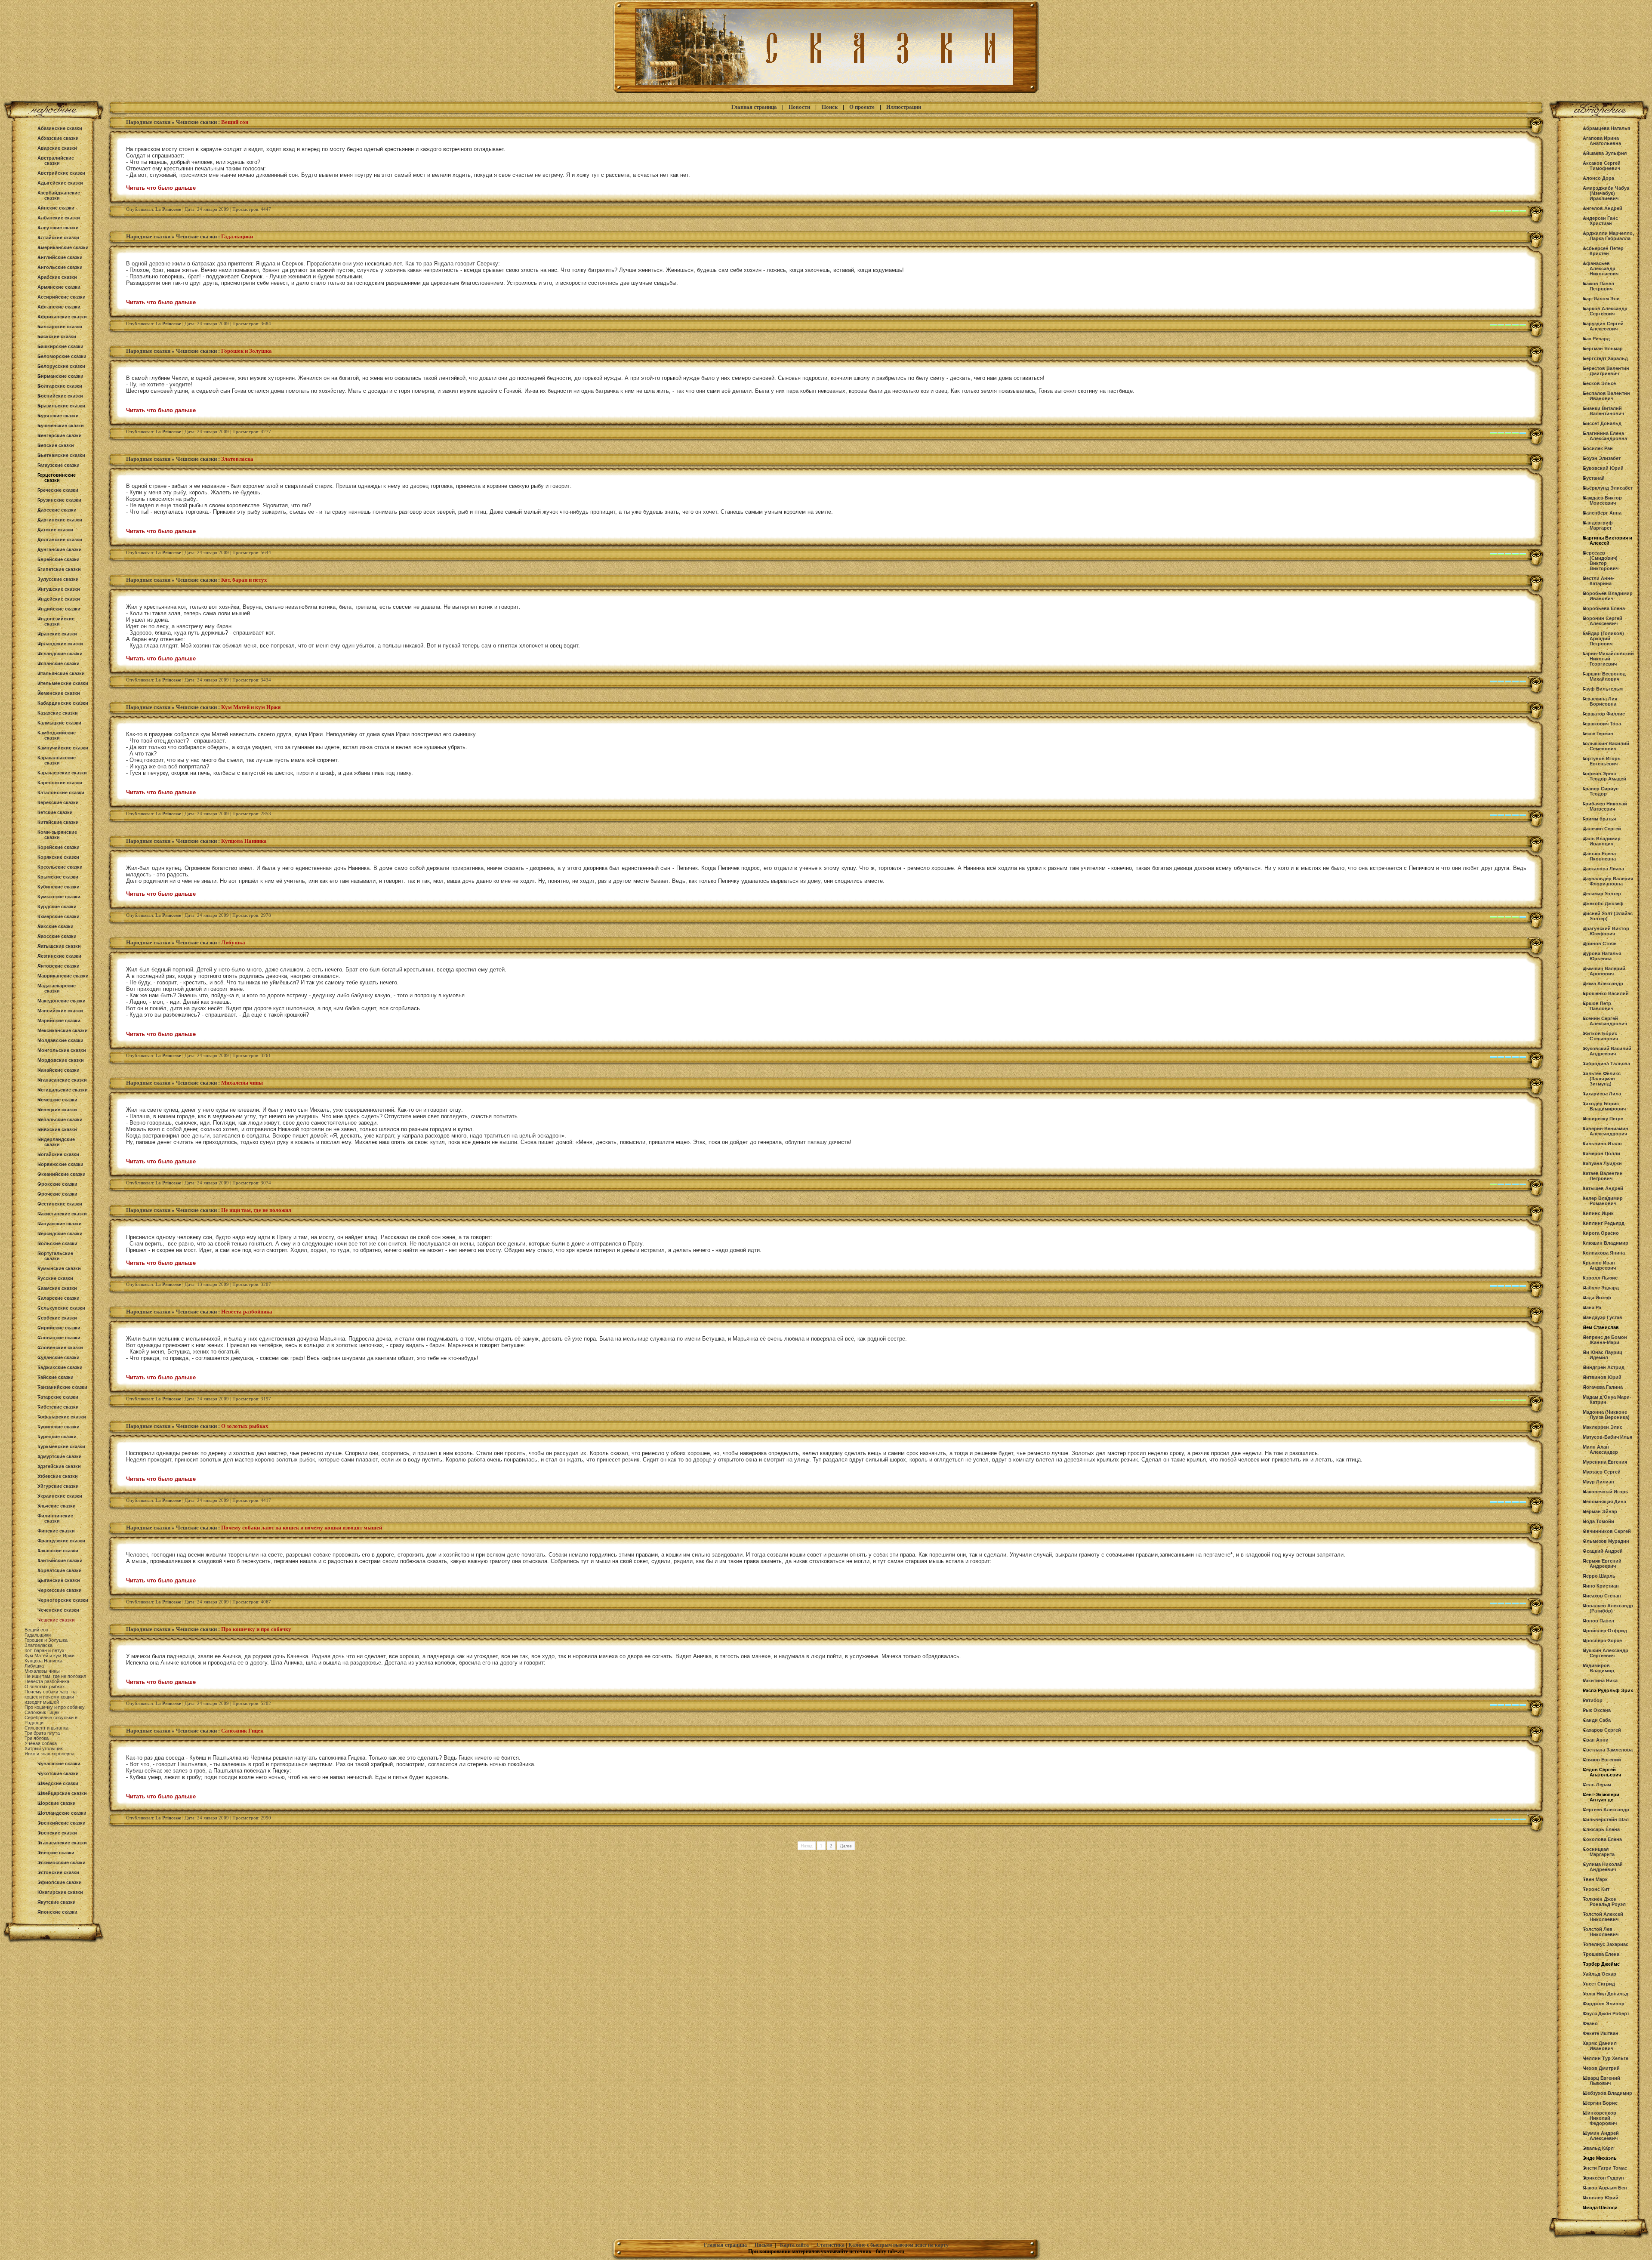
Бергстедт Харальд (1605, 358)
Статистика (831, 2245)
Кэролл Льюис (1600, 1278)
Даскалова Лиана (1603, 869)
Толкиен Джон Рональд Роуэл (1604, 1902)
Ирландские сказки (60, 644)
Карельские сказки (60, 783)
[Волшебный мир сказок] (826, 93)
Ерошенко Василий (1606, 993)
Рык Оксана (1597, 1710)
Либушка (34, 1666)
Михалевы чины (42, 1671)
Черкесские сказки (60, 1590)
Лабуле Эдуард (1601, 1288)
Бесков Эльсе (1599, 383)
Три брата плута (42, 1733)
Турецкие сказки (57, 1437)
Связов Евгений (1602, 1760)
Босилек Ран (1598, 448)
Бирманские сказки (60, 376)
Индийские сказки (59, 609)
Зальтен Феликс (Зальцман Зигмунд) (1602, 1079)
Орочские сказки (57, 1194)
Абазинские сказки (60, 128)
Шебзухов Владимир (1607, 2093)
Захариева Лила (1602, 1094)
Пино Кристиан (1601, 1586)
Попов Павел (1598, 1621)
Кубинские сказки (59, 887)
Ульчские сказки (57, 1506)
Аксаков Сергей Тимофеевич (1602, 166)
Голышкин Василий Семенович (1606, 746)
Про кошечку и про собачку (55, 1707)
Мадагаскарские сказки (57, 988)
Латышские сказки (59, 946)
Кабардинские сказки (63, 703)
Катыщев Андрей (1603, 1188)
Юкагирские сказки (60, 1892)
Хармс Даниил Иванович (1600, 2046)
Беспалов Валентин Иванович (1606, 396)
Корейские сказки (59, 847)
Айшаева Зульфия (1605, 153)
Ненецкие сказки (57, 1110)
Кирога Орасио (1601, 1233)
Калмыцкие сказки (59, 723)
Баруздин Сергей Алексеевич (1603, 326)
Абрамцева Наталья (1606, 128)
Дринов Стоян (1600, 943)
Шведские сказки (58, 1783)
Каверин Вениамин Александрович (1606, 1131)
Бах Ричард (1596, 339)
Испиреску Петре (1603, 1119)
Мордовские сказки (61, 1060)
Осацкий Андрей (1603, 1551)
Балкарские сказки (60, 327)
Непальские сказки (60, 1119)
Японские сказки (57, 1912)
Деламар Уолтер (1602, 894)
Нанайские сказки (59, 1070)
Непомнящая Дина (1604, 1502)
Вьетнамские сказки (61, 455)
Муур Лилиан (1598, 1482)
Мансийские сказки (60, 1011)
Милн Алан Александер (1600, 1449)
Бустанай (1594, 478)
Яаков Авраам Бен (1605, 2188)
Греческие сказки (58, 490)
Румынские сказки (59, 1268)
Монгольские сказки (62, 1050)
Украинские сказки (60, 1496)
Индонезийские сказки (56, 621)
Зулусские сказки (58, 579)
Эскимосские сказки (62, 1862)
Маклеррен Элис (1603, 1427)
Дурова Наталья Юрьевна (1602, 956)
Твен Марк (1595, 1879)
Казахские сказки (58, 713)
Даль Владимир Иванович (1602, 841)
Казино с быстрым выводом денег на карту (898, 2245)
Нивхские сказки (57, 1129)
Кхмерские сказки (59, 916)
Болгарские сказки (60, 386)
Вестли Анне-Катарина (1599, 581)
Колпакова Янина (1604, 1253)
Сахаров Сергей (1602, 1730)
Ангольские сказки (60, 267)
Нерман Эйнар (1600, 1511)
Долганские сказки (60, 540)
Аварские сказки (57, 148)
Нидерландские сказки (56, 1142)
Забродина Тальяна (1606, 1064)
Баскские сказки (57, 336)
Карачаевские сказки (62, 773)
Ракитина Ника (1600, 1680)
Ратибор (1593, 1700)
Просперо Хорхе (1602, 1640)
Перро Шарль (1599, 1576)
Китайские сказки (58, 822)
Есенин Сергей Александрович (1605, 1021)
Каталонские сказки (61, 792)
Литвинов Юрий (1602, 1377)
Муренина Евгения (1605, 1462)
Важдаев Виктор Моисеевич (1602, 500)
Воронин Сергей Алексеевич (1603, 621)
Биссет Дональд (1602, 423)
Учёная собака (41, 1743)
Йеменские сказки (59, 693)
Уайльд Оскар (1600, 1974)
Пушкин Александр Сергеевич (1606, 1653)
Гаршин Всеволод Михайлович (1604, 676)
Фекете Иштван (1601, 2033)
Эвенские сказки (57, 1833)
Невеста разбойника (47, 1681)
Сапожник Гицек (42, 1712)
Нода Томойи (1598, 1521)
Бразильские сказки (61, 406)
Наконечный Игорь (1606, 1492)
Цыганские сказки (59, 1580)
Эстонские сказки (58, 1872)
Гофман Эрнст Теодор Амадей (1604, 776)
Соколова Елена (1602, 1839)
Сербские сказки (57, 1318)
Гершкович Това (1602, 724)
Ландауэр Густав (1603, 1317)
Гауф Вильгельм (1603, 689)
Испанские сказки (59, 663)
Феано (1590, 2023)
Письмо (763, 2245)
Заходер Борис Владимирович (1604, 1106)
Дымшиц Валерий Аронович (1604, 971)
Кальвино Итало (1602, 1144)
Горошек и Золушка (46, 1640)
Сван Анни (1596, 1740)
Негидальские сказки (63, 1090)
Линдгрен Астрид (1604, 1367)
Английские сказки (60, 257)
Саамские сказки (57, 1288)
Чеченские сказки (58, 1610)
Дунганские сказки (60, 549)
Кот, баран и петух (45, 1650)
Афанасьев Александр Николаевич (1601, 268)
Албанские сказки (59, 218)
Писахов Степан (1602, 1596)
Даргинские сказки (60, 520)
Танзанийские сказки (62, 1387)
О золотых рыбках (45, 1687)
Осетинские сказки (60, 1204)
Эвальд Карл (1598, 2148)
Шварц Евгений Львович (1601, 2081)
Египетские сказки (59, 569)
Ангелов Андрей (1603, 208)
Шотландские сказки (62, 1813)
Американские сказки (63, 247)
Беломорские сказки (62, 356)
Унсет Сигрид (1599, 1984)
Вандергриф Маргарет (1598, 525)
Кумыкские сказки (59, 897)
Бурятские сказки (58, 416)
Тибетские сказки (58, 1407)
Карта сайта (794, 2245)
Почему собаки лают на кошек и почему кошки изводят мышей (51, 1697)
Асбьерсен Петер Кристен (1603, 251)
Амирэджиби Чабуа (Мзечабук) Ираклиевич (1606, 193)
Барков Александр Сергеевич (1605, 311)
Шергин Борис (1600, 2103)
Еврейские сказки (59, 559)
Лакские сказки (55, 926)
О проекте (862, 107)
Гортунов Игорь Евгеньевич (1602, 761)
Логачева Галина (1603, 1387)
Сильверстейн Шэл (1606, 1819)
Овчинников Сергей (1607, 1531)
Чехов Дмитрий (1601, 2068)
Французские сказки (61, 1541)
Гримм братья (1599, 819)
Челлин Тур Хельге (1606, 2058)
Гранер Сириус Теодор (1601, 791)
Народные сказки (148, 122)
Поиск (830, 107)
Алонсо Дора (1598, 178)
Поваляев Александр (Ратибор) (1608, 1608)
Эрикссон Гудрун (1603, 2178)
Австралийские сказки (56, 160)
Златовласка (39, 1645)
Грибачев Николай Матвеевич (1605, 806)
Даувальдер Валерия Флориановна (1608, 881)
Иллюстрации (904, 107)
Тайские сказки (55, 1377)
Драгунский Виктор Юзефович (1606, 931)
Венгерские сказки (60, 435)
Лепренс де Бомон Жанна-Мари (1605, 1340)
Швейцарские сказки (62, 1793)
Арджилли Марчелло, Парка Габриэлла (1608, 236)
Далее (846, 1846)
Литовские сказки (59, 966)
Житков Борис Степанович (1600, 1036)
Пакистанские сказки (62, 1214)
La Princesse (168, 209)
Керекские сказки (58, 802)
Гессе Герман (1598, 734)
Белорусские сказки (61, 366)
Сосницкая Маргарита (1599, 1852)
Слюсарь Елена (1601, 1829)
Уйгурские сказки (58, 1486)
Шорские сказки (57, 1803)
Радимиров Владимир (1598, 1668)
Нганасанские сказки (62, 1080)
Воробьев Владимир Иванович (1608, 596)
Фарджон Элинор (1604, 2004)
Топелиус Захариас (1606, 1944)
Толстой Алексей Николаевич (1603, 1917)
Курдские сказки (57, 906)
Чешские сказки (56, 1620)
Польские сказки (57, 1243)
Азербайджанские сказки (59, 195)
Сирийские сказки (59, 1328)
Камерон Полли (1601, 1153)
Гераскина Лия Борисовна (1600, 701)
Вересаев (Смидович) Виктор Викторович (1601, 561)
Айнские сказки (56, 208)
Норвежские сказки (60, 1164)
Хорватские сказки (60, 1570)
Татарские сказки (58, 1397)
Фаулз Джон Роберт (1606, 2013)
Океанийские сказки (62, 1174)
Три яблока (37, 1738)
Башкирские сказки (60, 346)
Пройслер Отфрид (1605, 1631)
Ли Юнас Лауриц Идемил (1603, 1355)
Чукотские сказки (58, 1773)
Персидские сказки (60, 1233)
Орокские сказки (57, 1184)
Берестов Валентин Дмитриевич (1606, 371)
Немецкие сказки (57, 1100)
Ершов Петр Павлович (1598, 1006)
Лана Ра (1592, 1307)
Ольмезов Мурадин (1606, 1541)
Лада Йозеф (1597, 1298)
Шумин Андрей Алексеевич (1601, 2136)
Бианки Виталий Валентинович (1603, 411)
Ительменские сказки (63, 683)
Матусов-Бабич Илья (1607, 1437)
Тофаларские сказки (62, 1417)
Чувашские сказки (59, 1764)
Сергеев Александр (1606, 1810)
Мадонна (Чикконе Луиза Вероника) (1606, 1415)
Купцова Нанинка (43, 1661)
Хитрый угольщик (44, 1748)
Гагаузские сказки (59, 465)
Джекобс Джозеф (1603, 903)
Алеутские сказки (58, 228)
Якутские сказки (57, 1902)
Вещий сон (36, 1630)
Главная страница (754, 107)
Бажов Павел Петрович (1598, 286)
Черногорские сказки (63, 1600)
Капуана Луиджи (1602, 1163)
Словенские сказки (60, 1347)
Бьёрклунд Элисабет (1608, 488)
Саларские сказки (59, 1298)
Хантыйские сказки (60, 1560)
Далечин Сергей (1602, 829)
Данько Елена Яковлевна (1599, 856)
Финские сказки (56, 1531)
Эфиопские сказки (60, 1882)
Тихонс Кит (1596, 1889)
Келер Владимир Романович (1603, 1201)
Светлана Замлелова (1608, 1750)
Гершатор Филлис (1604, 714)
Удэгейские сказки (59, 1466)
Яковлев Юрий (1601, 2198)
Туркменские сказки (61, 1446)
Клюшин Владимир (1606, 1243)
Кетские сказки (55, 812)
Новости (799, 107)
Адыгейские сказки (60, 183)
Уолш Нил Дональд (1606, 1994)
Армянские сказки (59, 287)
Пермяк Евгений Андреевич (1602, 1563)
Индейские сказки (59, 599)
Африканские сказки (62, 317)
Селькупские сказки (61, 1308)
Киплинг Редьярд (1604, 1223)
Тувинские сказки (59, 1427)
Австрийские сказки (61, 173)
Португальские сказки (55, 1256)
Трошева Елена (1601, 1954)
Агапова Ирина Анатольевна (1602, 141)
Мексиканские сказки (63, 1030)
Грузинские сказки (59, 500)
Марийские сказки (59, 1021)
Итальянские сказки (61, 673)
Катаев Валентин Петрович (1603, 1176)
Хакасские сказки (58, 1551)
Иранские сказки (57, 634)
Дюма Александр (1603, 984)
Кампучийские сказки (63, 748)
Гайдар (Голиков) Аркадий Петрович (1603, 638)
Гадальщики (38, 1635)
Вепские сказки (56, 445)
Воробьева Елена (1604, 608)
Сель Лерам (1597, 1785)
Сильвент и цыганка (46, 1728)
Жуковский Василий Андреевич (1607, 1051)
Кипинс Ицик (1598, 1213)
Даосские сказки (57, 510)
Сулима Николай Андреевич (1603, 1867)
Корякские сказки (58, 857)
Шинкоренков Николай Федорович (1600, 2118)
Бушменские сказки (61, 425)
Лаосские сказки (57, 936)
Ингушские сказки (59, 589)
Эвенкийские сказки (62, 1823)
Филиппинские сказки (55, 1518)
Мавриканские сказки (63, 976)
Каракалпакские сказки (57, 760)
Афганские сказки (59, 307)
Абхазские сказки (58, 138)
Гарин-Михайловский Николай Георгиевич (1608, 659)
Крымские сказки (58, 877)
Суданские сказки (59, 1357)
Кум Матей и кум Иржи (49, 1656)
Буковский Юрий (1603, 468)
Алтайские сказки (58, 237)
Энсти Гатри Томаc (1605, 2168)
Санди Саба (1597, 1720)
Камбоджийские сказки (57, 735)
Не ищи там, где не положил (55, 1676)
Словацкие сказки (59, 1338)
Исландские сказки (60, 654)
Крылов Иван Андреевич (1599, 1265)
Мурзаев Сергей (1602, 1472)
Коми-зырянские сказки (57, 835)
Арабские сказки (57, 277)
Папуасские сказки (60, 1224)
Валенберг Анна (1602, 513)
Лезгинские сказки (59, 956)
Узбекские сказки (58, 1476)
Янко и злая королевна (49, 1754)
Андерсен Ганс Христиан (1600, 221)
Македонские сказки (62, 1001)
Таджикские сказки (60, 1367)
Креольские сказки (60, 867)
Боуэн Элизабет (1602, 458)
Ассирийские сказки (62, 297)
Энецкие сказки (56, 1853)
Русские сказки (55, 1278)
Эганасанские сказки (62, 1843)
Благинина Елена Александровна (1605, 436)
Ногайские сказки (58, 1154)
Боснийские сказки (60, 396)
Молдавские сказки (60, 1040)
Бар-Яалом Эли (1601, 299)
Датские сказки (55, 530)
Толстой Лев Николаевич (1601, 1932)
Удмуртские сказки (60, 1456)
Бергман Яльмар (1603, 348)
